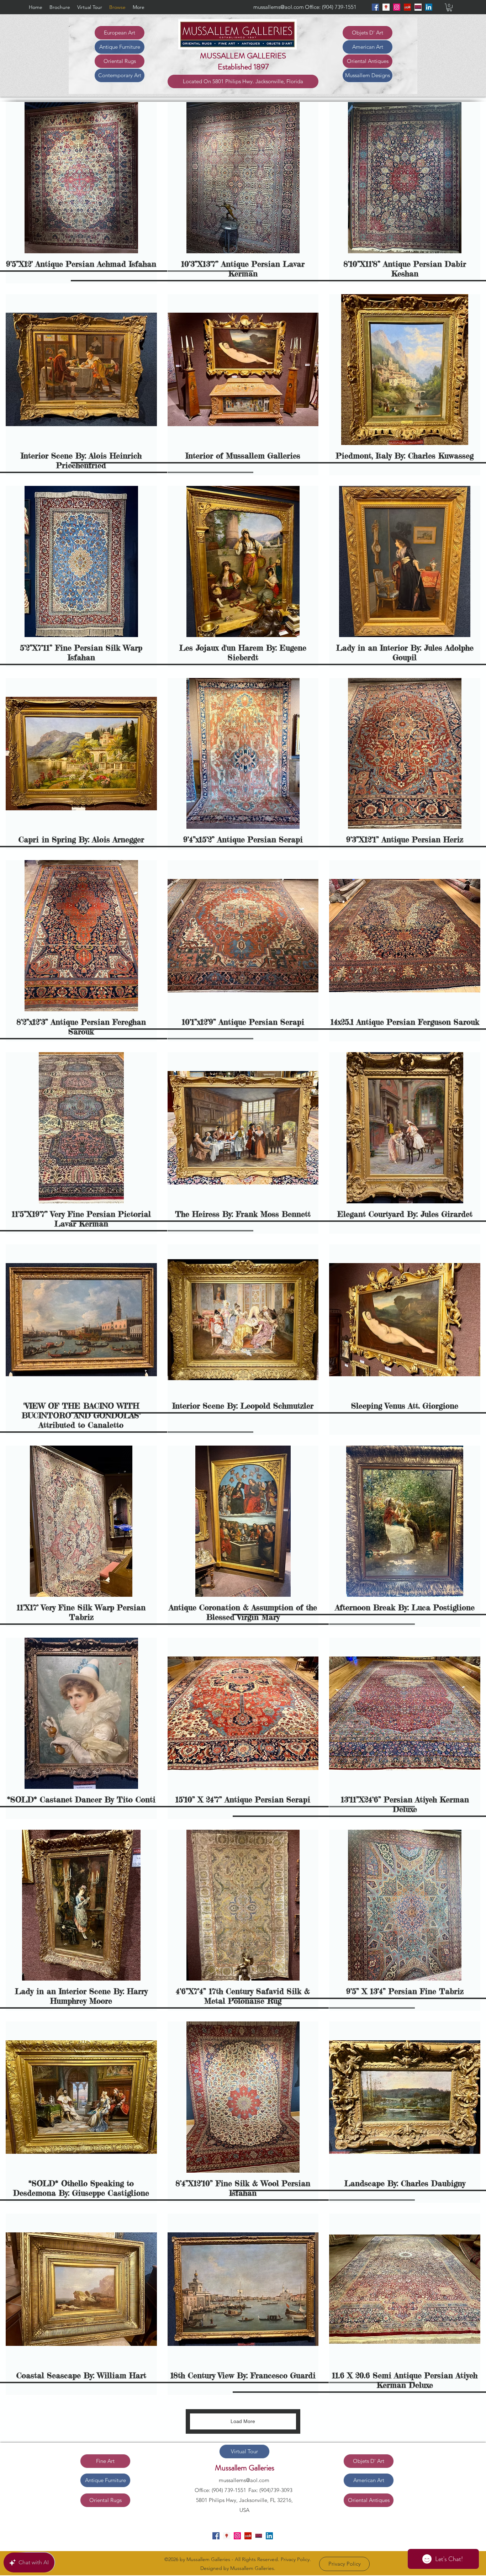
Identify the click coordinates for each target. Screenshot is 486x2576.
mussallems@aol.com (279, 7)
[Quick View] (81, 178)
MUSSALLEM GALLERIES (243, 56)
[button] (449, 7)
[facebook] (375, 7)
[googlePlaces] (386, 7)
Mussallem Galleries (245, 2468)
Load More (243, 2421)
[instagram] (397, 7)
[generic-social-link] (418, 7)
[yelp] (407, 7)
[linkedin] (429, 7)
